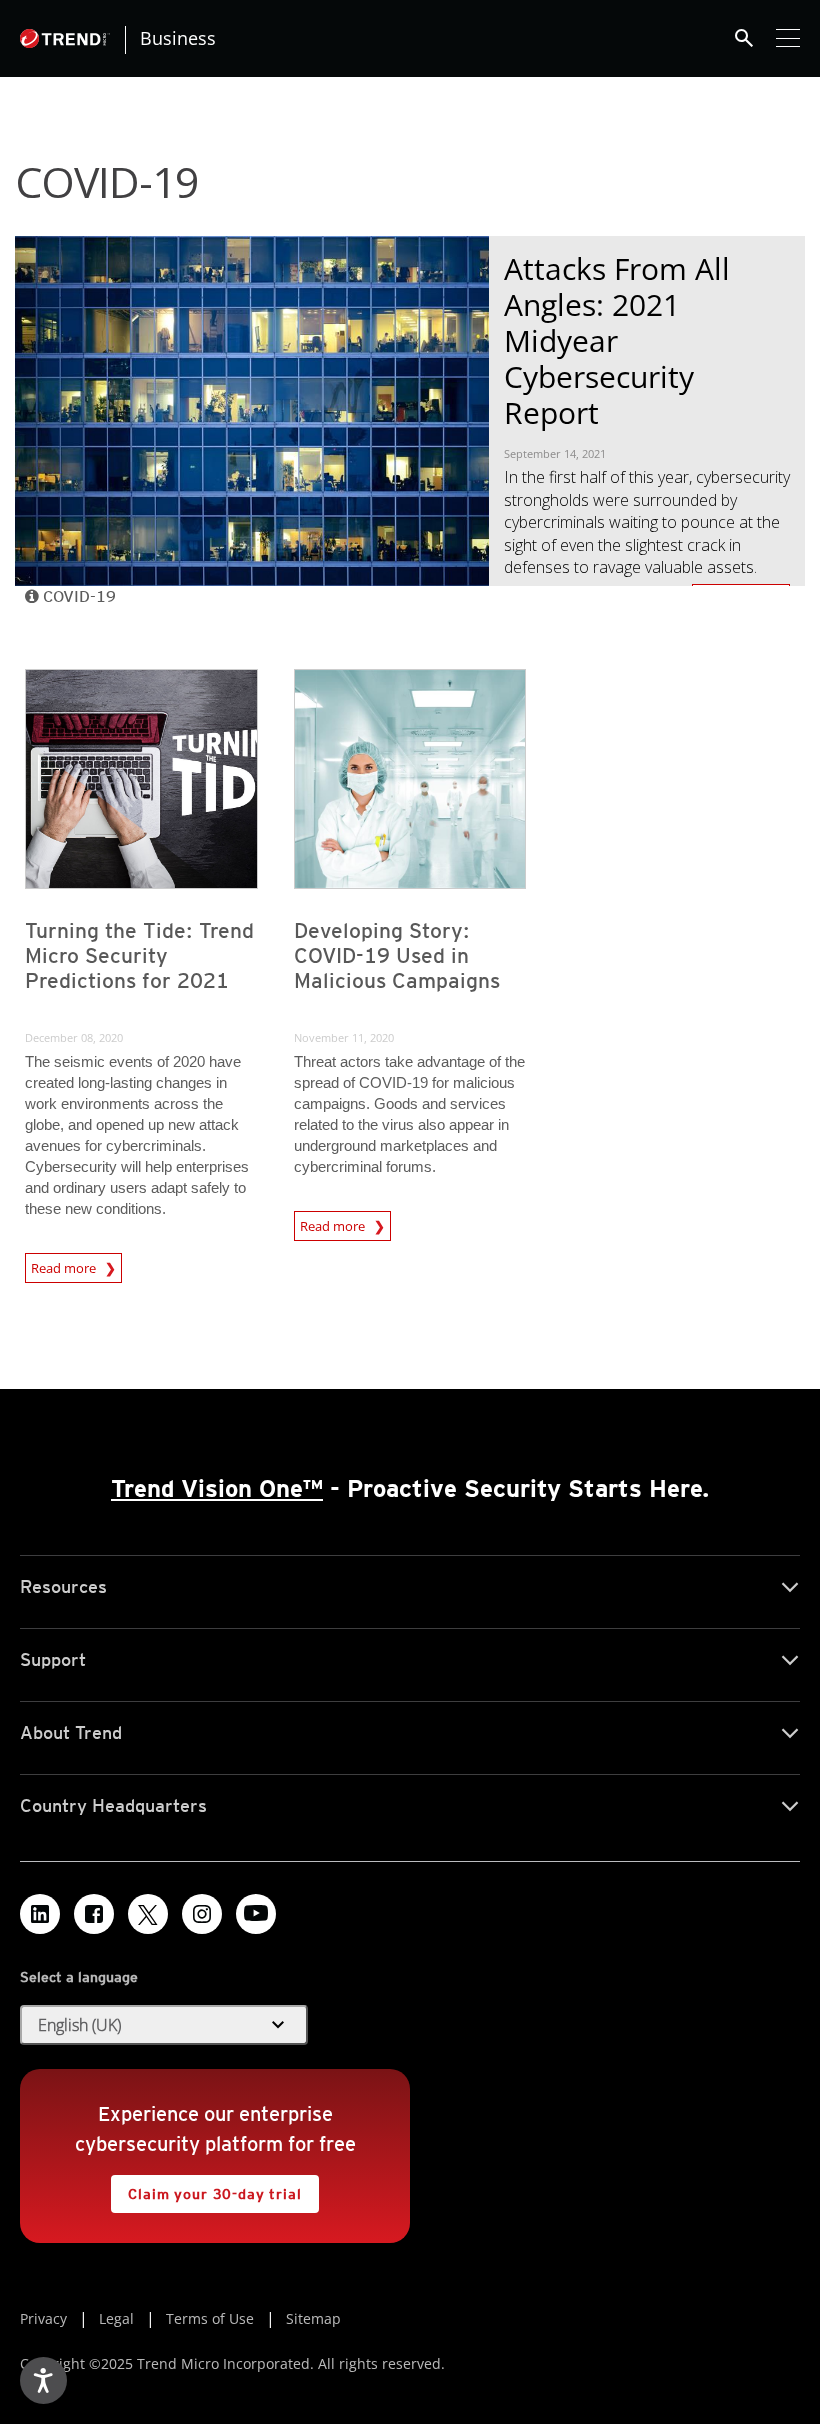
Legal (116, 2318)
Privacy (43, 2318)
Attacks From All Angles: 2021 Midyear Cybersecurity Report (617, 340)
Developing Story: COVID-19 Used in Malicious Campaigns (397, 955)
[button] (164, 2025)
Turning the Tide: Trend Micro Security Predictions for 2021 (139, 955)
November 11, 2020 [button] (344, 1037)
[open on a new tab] (148, 1914)
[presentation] (141, 779)
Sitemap (313, 2318)
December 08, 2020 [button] (74, 1037)
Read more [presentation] (65, 1265)
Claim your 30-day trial (206, 2188)
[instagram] (202, 1914)
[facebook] (94, 1914)
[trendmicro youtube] (256, 1914)
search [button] (744, 38)
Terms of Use (210, 2318)
